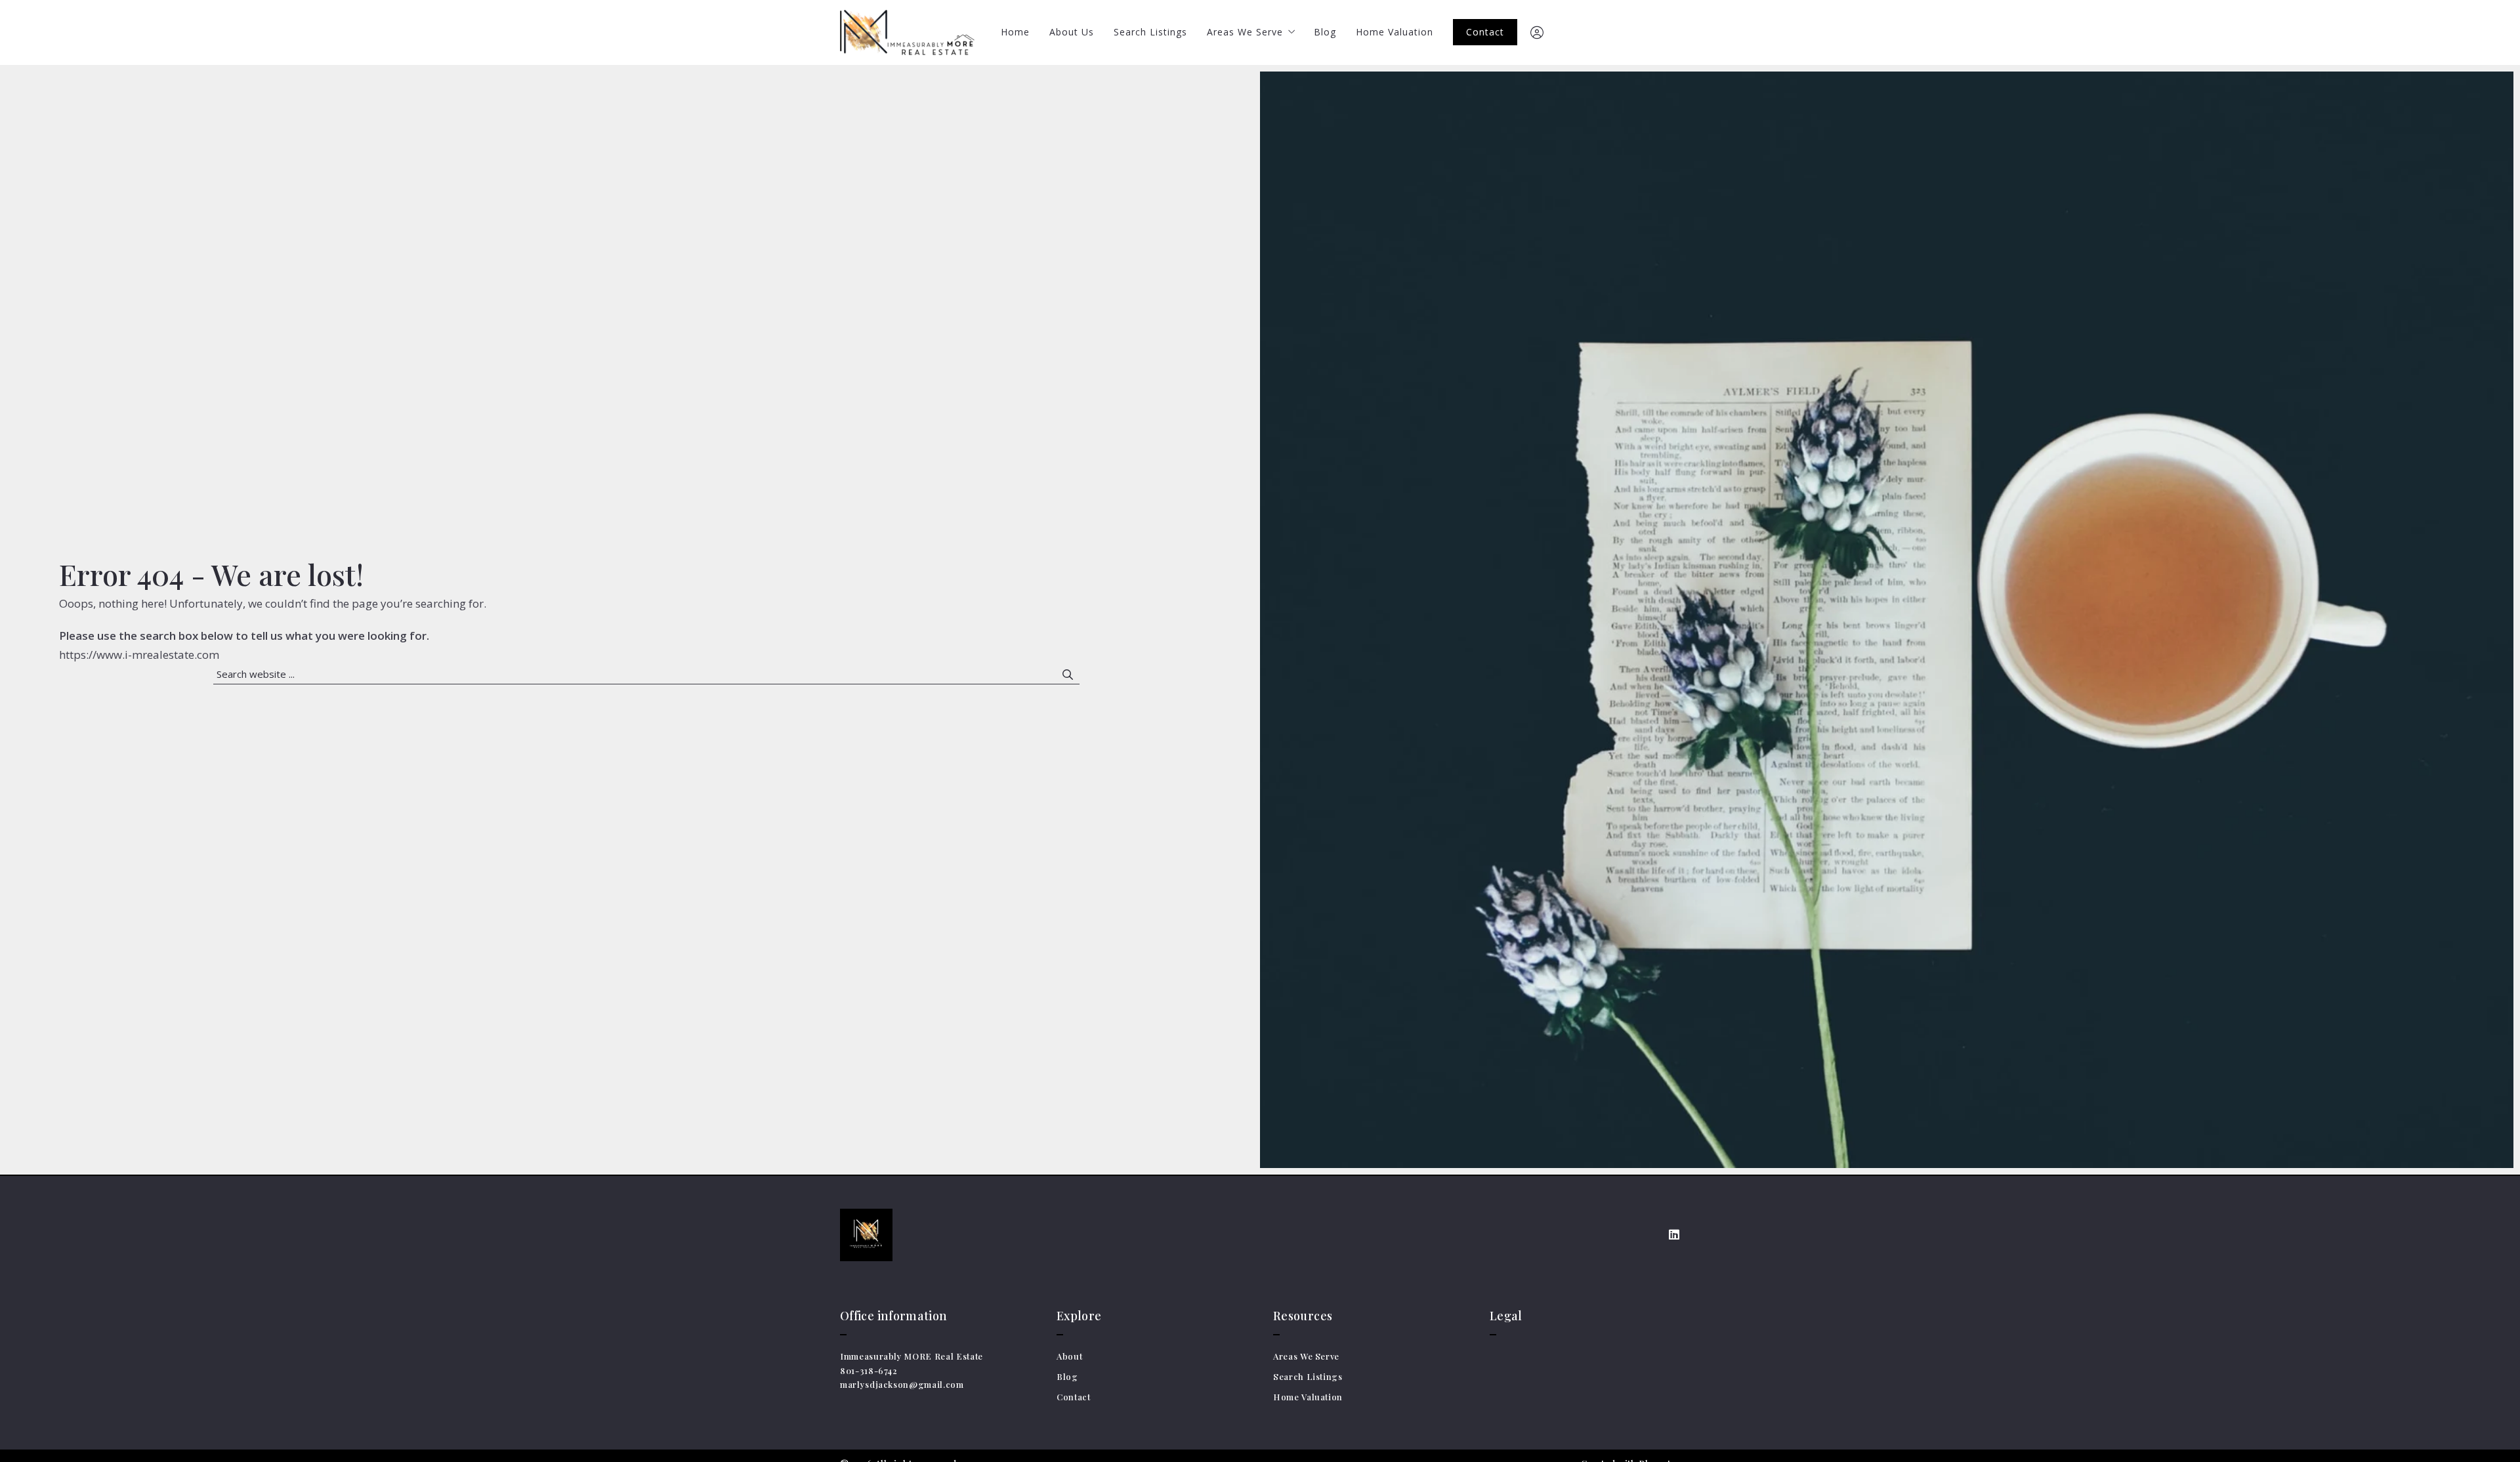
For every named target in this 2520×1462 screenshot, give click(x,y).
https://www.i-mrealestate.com (139, 655)
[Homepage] (907, 32)
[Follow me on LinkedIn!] (1674, 1235)
